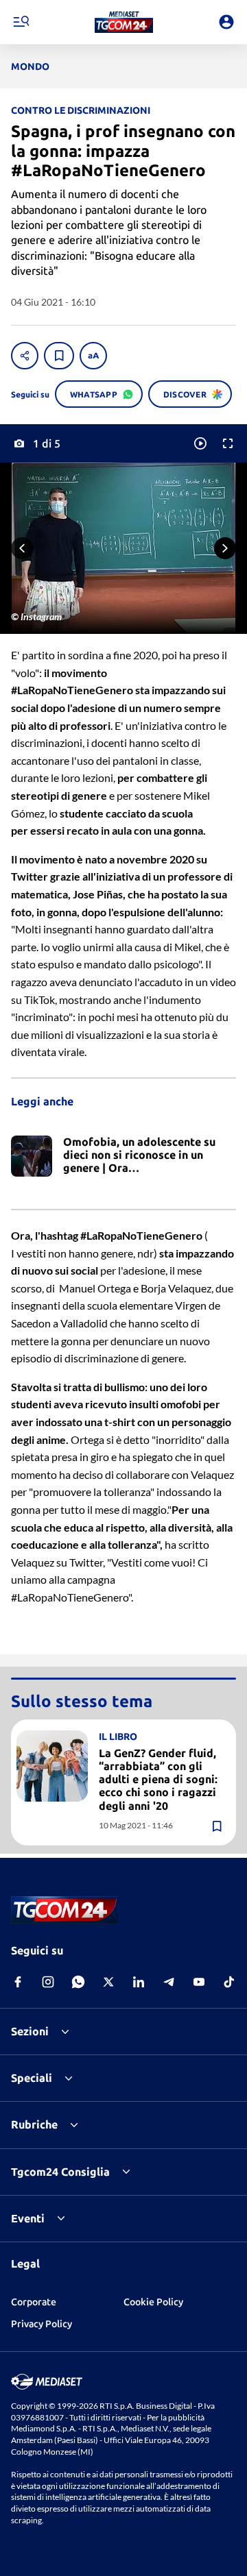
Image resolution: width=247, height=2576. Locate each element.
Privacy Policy (42, 2324)
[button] (124, 22)
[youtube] (199, 1982)
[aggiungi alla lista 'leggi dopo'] (59, 356)
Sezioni (30, 2031)
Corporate (34, 2302)
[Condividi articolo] (25, 356)
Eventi (28, 2218)
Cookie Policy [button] (153, 2302)
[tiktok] (229, 1982)
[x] (108, 1982)
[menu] (21, 22)
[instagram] (48, 1982)
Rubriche (34, 2124)
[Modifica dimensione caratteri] (93, 356)
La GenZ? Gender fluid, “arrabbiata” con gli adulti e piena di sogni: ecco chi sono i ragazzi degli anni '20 (158, 1779)
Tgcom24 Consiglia (60, 2172)
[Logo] (124, 22)
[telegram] (169, 1982)
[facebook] (18, 1982)
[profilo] (226, 22)
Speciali (32, 2078)
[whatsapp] (78, 1982)
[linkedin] (139, 1982)
